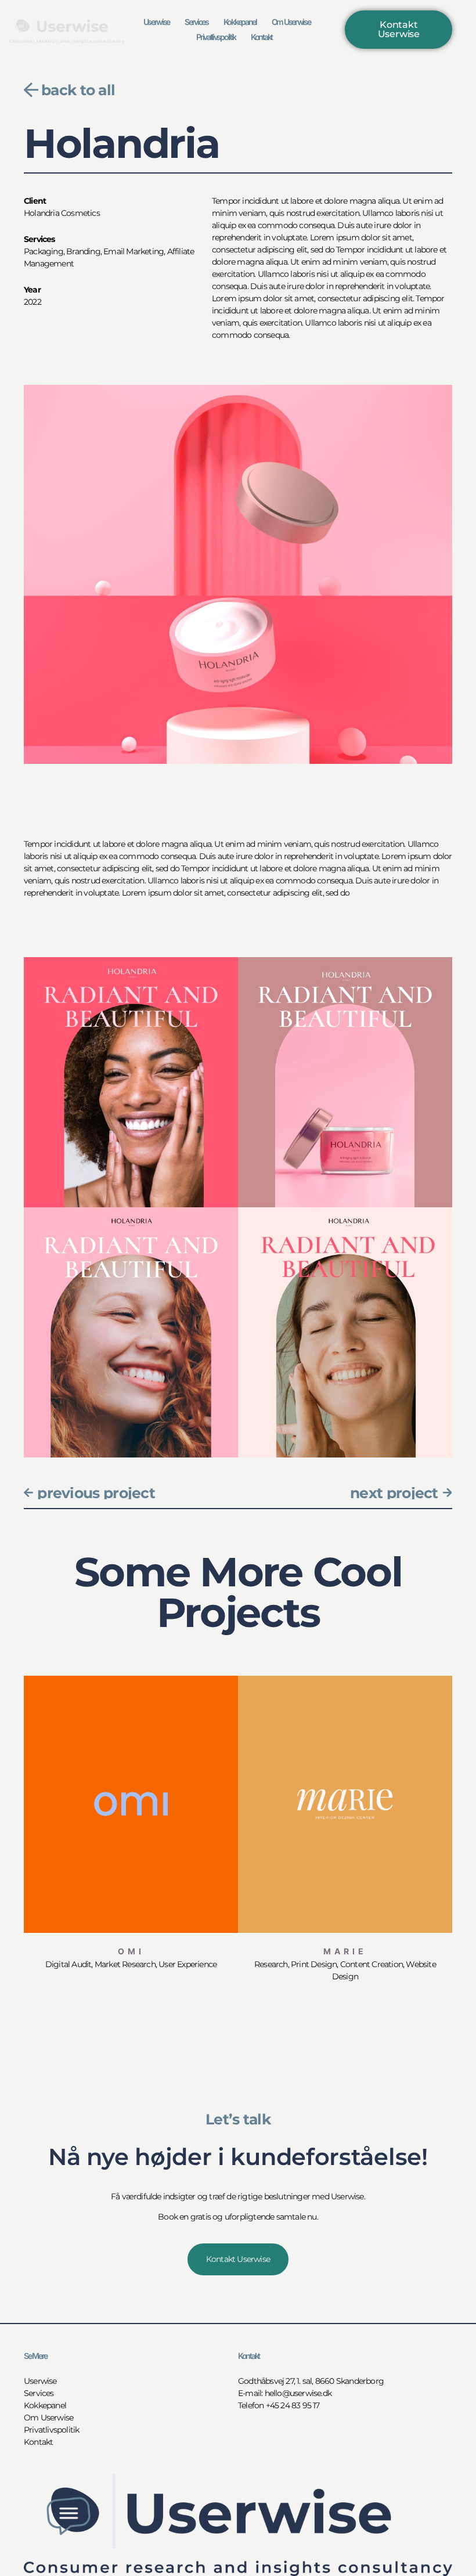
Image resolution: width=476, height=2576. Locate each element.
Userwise (157, 22)
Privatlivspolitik (216, 37)
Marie (345, 1951)
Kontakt (262, 37)
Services (196, 22)
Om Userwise (291, 22)
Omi (131, 1951)
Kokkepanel (240, 22)
